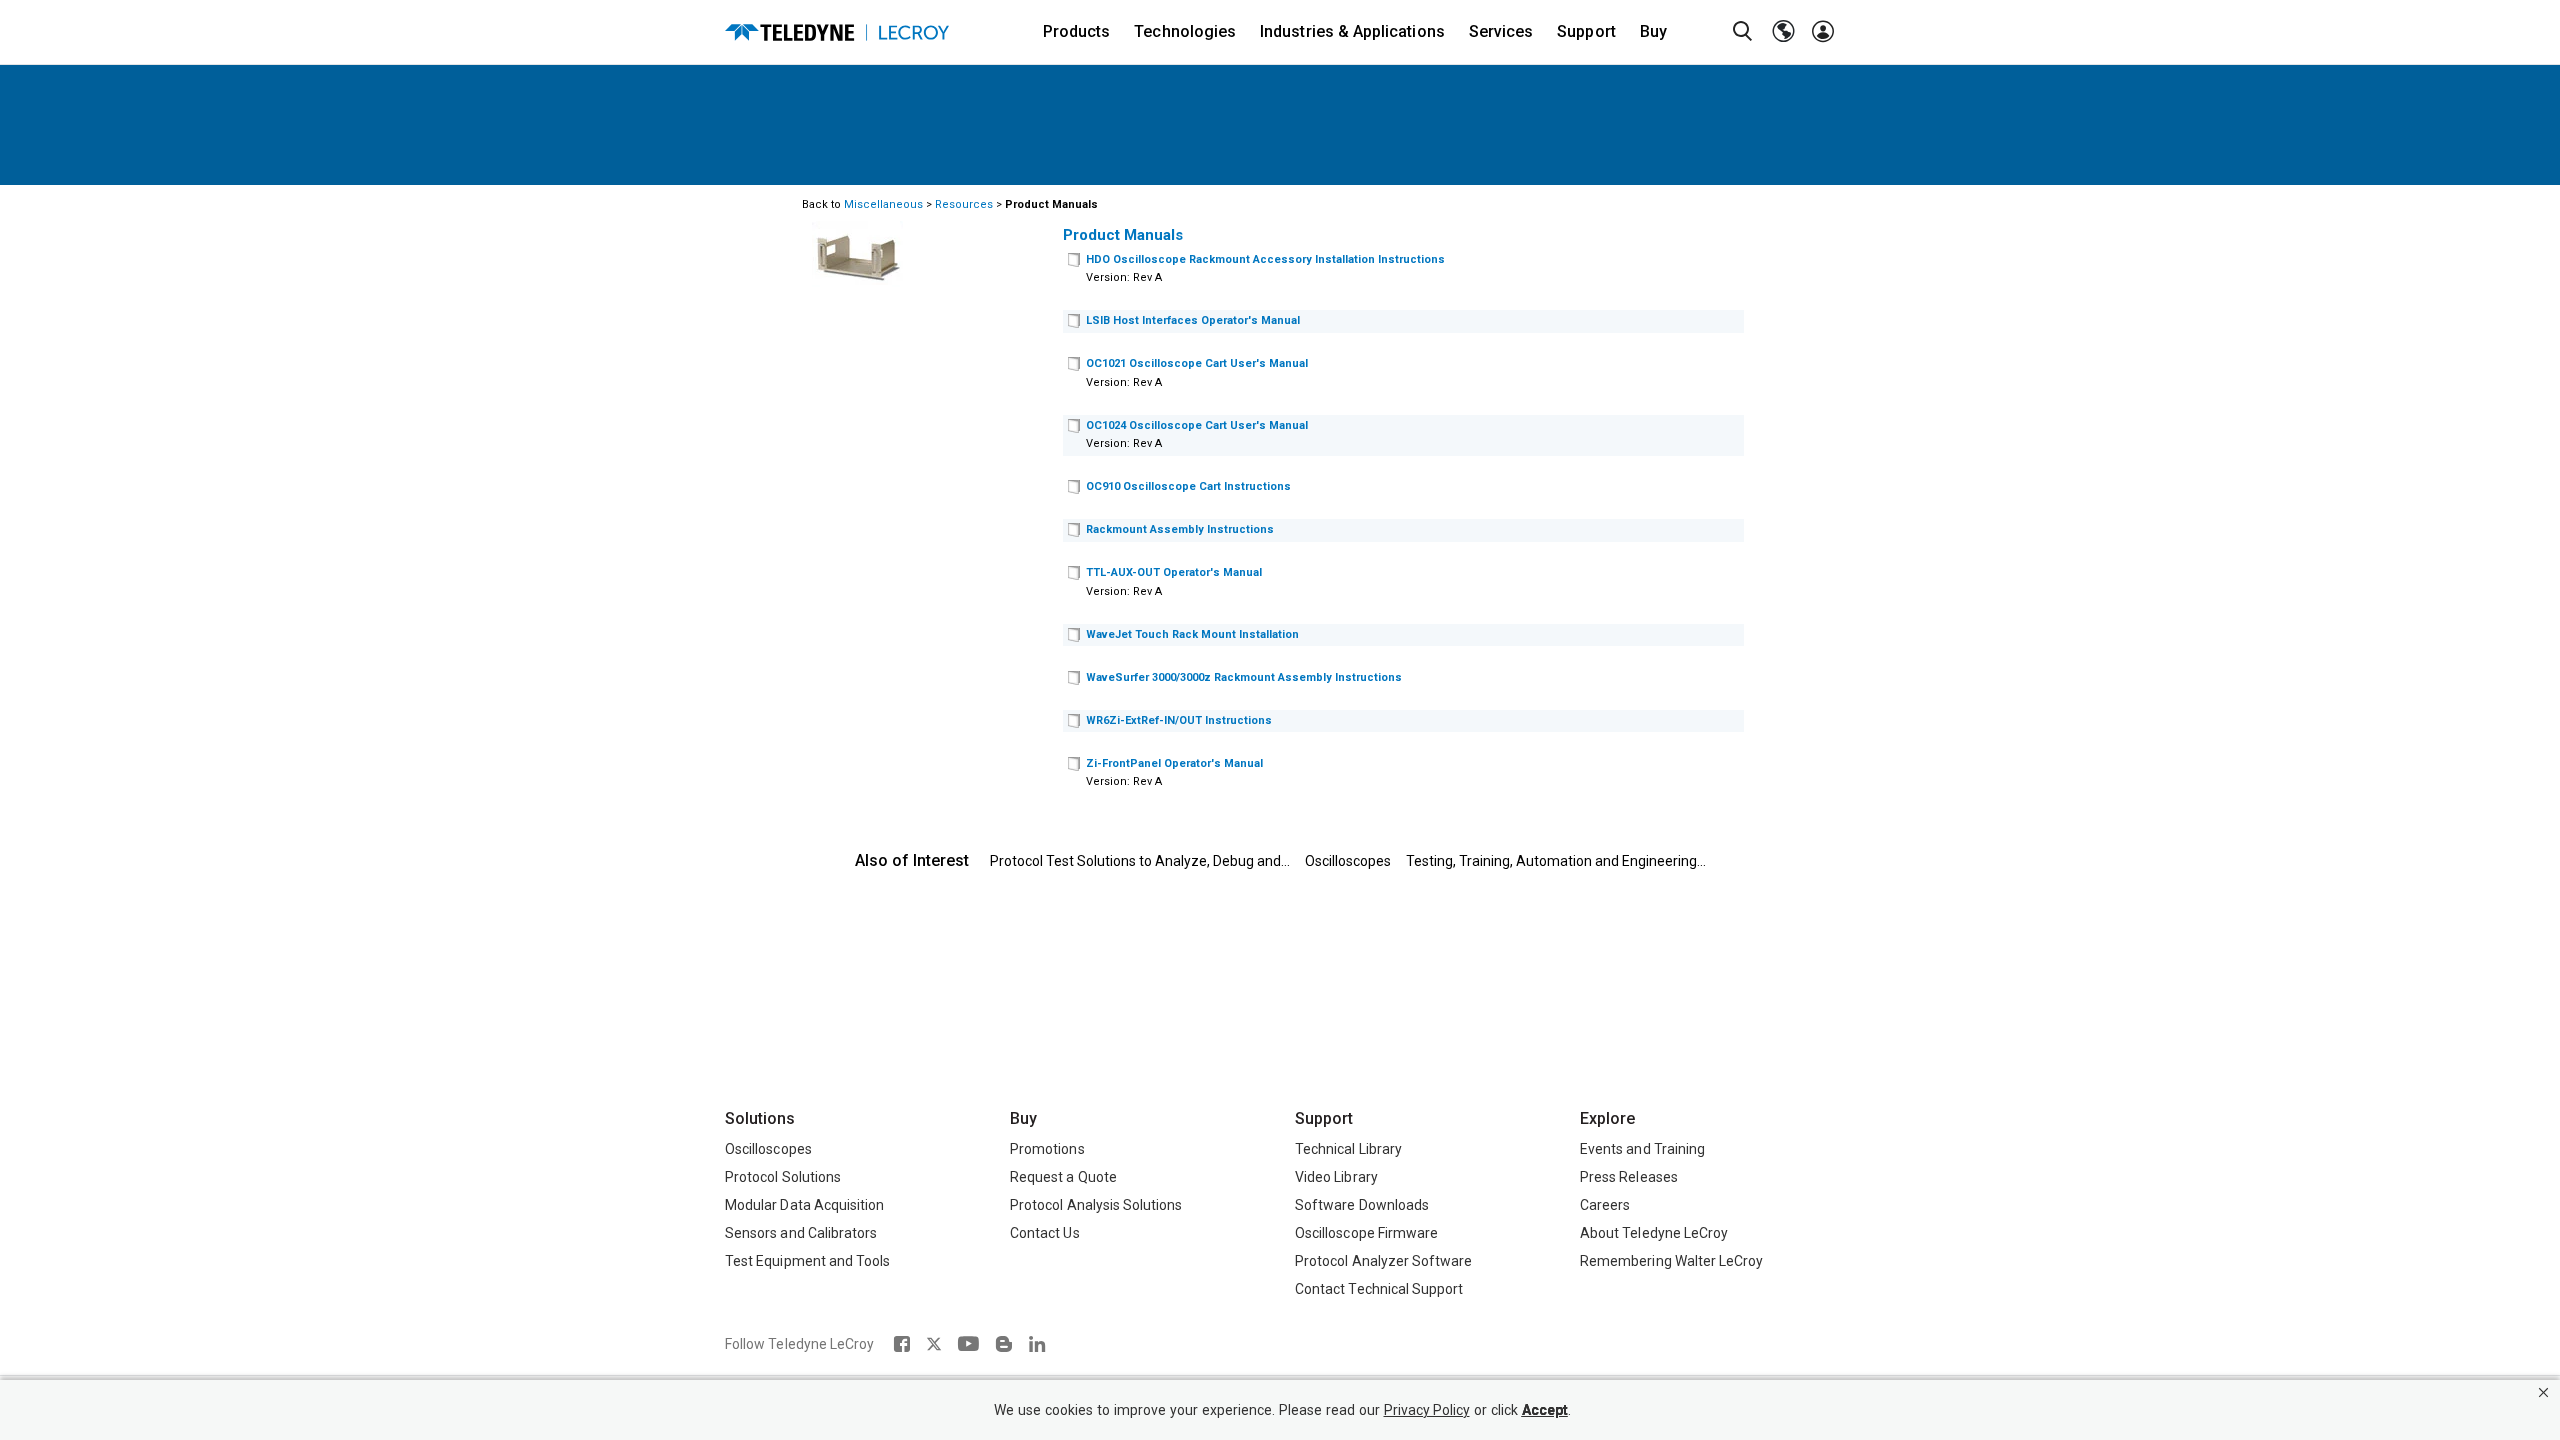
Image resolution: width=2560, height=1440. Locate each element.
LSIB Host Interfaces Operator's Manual (1193, 320)
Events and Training (1642, 1149)
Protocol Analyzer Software (1383, 1261)
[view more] (1074, 260)
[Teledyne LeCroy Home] (837, 32)
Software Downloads (1362, 1205)
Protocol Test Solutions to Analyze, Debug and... (1140, 861)
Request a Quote (1063, 1177)
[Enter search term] (1743, 32)
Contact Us (1045, 1233)
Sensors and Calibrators (801, 1233)
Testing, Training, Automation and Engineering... (1556, 861)
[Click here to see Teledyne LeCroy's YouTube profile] (968, 1344)
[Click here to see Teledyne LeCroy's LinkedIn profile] (1037, 1344)
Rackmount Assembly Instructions (1180, 529)
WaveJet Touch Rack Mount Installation (1192, 634)
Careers (1605, 1205)
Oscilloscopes (1348, 861)
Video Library (1336, 1177)
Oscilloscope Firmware (1366, 1233)
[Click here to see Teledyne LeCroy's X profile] (934, 1344)
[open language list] (1783, 32)
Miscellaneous (883, 204)
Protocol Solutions (783, 1177)
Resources (964, 204)
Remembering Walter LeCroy (1671, 1261)
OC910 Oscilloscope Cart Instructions (1188, 486)
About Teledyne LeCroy (1654, 1233)
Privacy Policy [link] (1427, 1410)
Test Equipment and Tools (807, 1261)
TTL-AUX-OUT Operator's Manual (1174, 572)
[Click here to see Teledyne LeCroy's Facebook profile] (901, 1344)
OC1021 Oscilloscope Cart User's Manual (1197, 363)
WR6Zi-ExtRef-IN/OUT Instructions (1179, 720)
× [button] (2543, 1392)
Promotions (1047, 1149)
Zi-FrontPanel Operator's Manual (1174, 763)
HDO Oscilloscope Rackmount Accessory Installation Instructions (1265, 259)
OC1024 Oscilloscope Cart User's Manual (1197, 425)
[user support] (1823, 32)
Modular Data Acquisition (804, 1205)
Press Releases (1629, 1177)
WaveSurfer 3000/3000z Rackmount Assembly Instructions (1244, 677)
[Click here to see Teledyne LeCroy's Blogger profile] (1003, 1344)
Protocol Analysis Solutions (1096, 1205)
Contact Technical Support (1379, 1289)
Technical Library (1348, 1149)
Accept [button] (1545, 1410)
